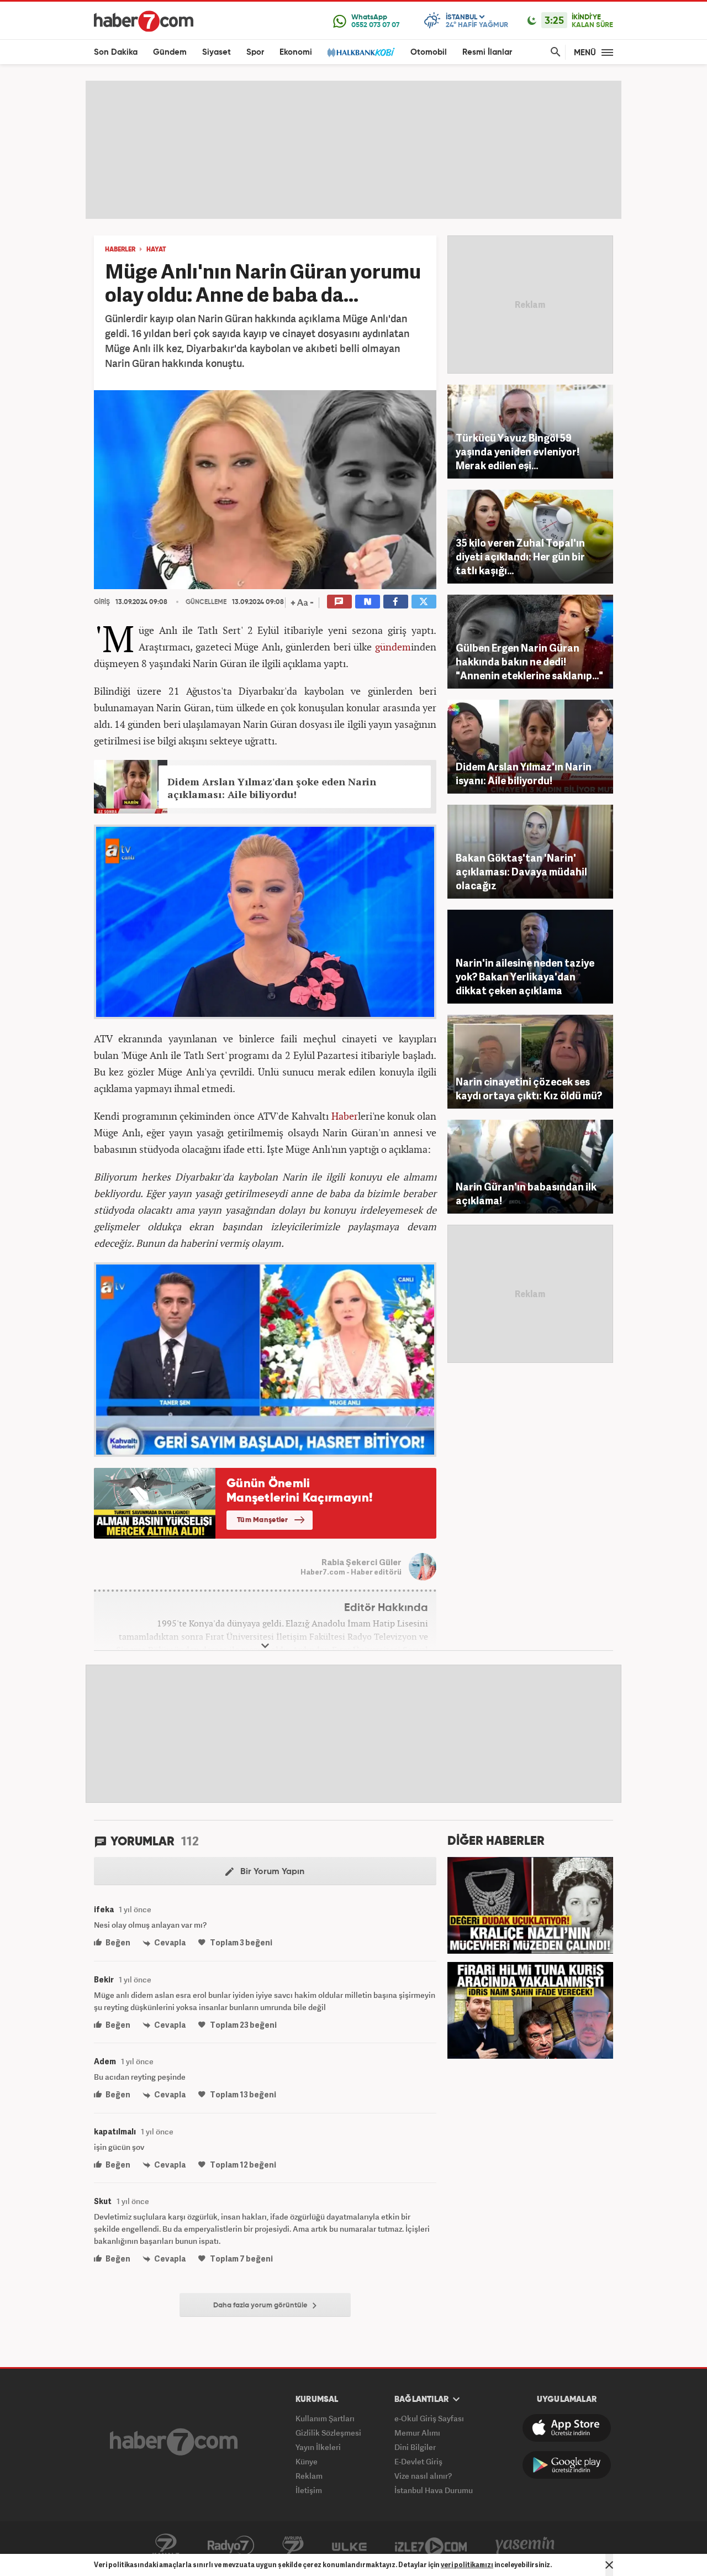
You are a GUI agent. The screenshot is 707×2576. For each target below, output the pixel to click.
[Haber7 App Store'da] (567, 2428)
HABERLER (120, 250)
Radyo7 (231, 2546)
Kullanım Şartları (325, 2418)
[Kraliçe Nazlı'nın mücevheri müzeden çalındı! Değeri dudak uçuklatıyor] (530, 1904)
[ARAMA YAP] (553, 52)
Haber (345, 1116)
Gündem (170, 52)
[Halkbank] (361, 52)
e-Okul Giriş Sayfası (429, 2418)
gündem (393, 647)
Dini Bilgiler (415, 2447)
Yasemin (525, 2546)
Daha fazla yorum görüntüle (261, 2305)
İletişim (309, 2490)
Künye (307, 2461)
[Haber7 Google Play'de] (567, 2465)
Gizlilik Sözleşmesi (328, 2433)
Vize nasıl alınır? (423, 2476)
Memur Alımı (417, 2433)
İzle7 (431, 2546)
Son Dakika (116, 52)
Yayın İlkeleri (318, 2447)
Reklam (309, 2476)
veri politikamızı (467, 2565)
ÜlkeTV (349, 2546)
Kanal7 (166, 2546)
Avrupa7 (293, 2546)
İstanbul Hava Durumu (434, 2490)
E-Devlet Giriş (418, 2461)
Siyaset (217, 52)
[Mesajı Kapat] (609, 2565)
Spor (255, 52)
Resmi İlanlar (487, 52)
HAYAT (156, 250)
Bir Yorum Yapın (271, 1872)
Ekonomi (296, 52)
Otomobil (429, 52)
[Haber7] (144, 21)
